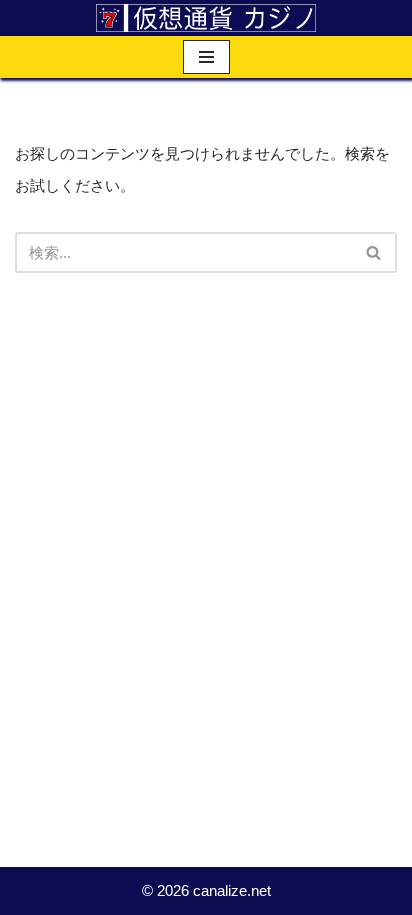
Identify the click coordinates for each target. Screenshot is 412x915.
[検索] (374, 252)
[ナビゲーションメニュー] (206, 57)
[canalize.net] (206, 18)
